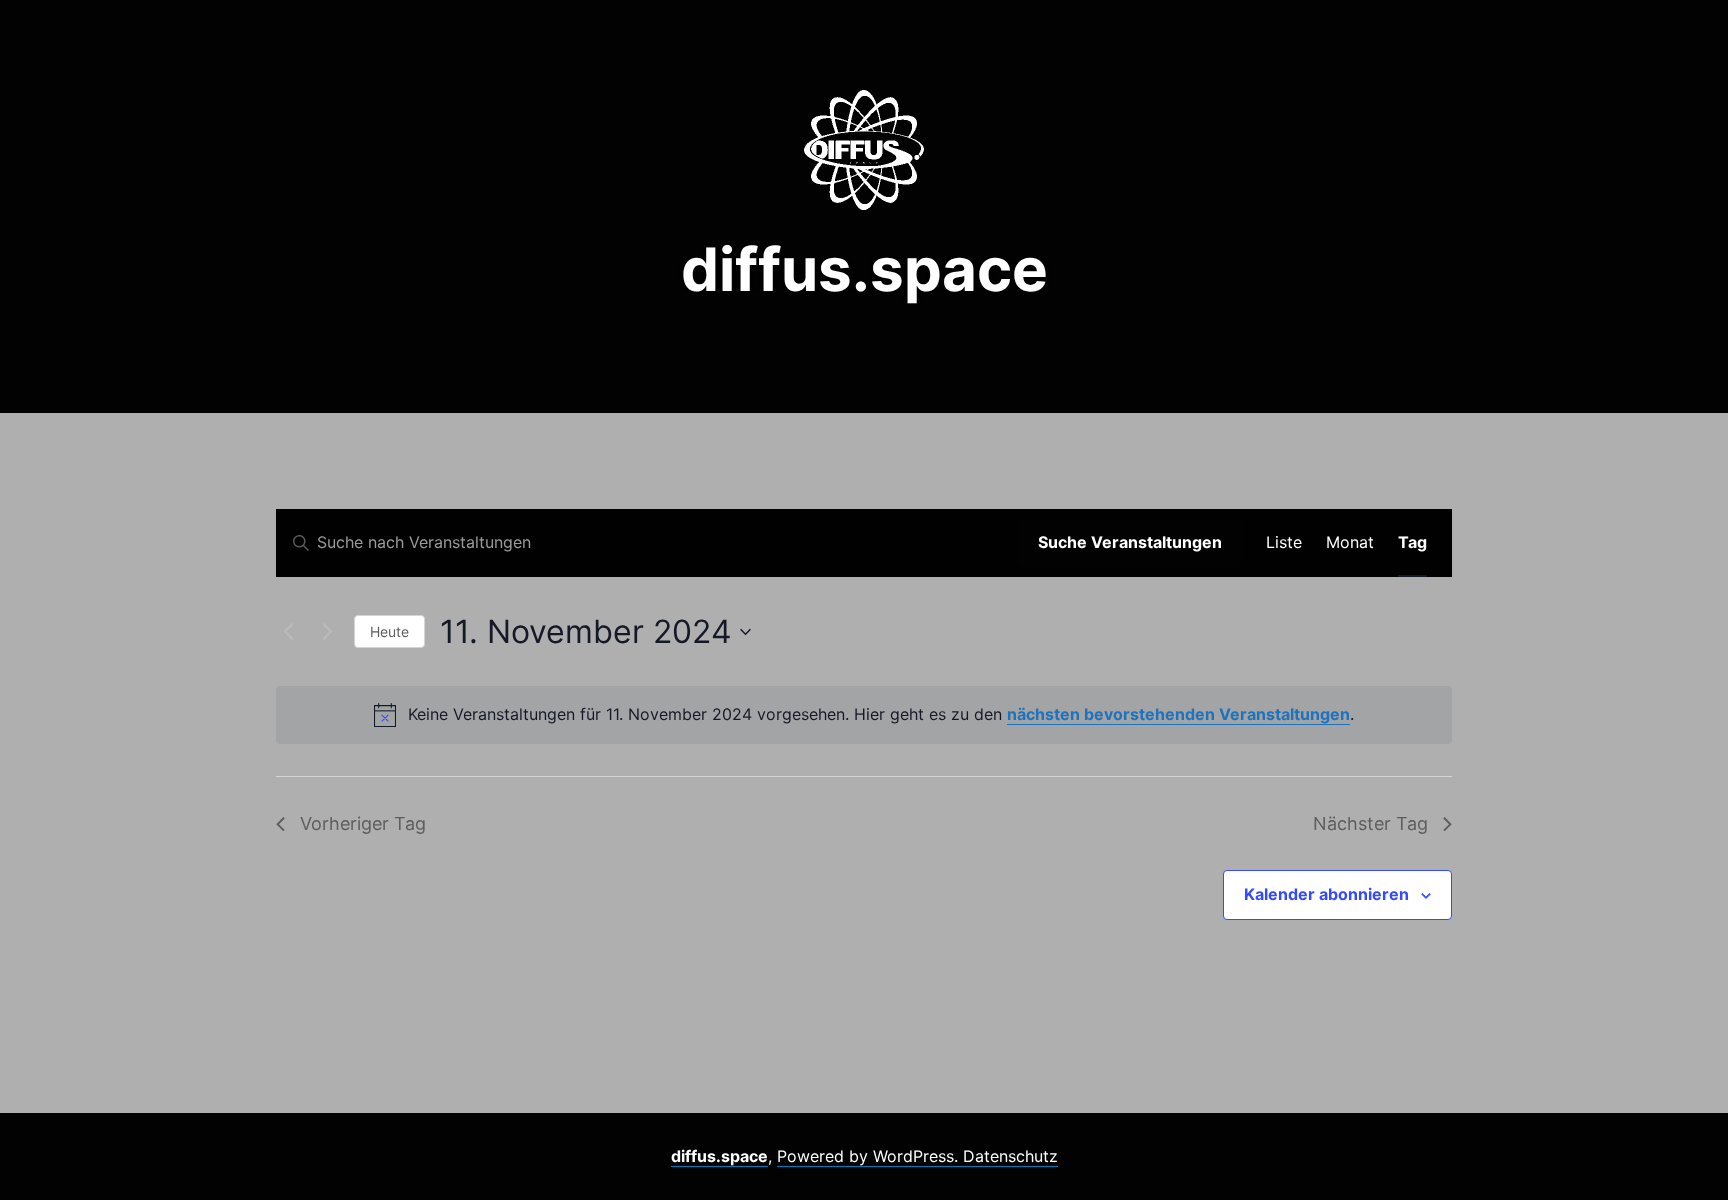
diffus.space (864, 269)
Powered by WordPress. (870, 1156)
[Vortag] (288, 632)
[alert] (864, 715)
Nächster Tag (1370, 823)
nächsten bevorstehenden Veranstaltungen (1178, 714)
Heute (389, 631)
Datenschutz (1010, 1156)
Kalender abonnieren (1326, 894)
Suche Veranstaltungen (1130, 542)
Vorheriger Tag (363, 823)
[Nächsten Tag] (327, 632)
